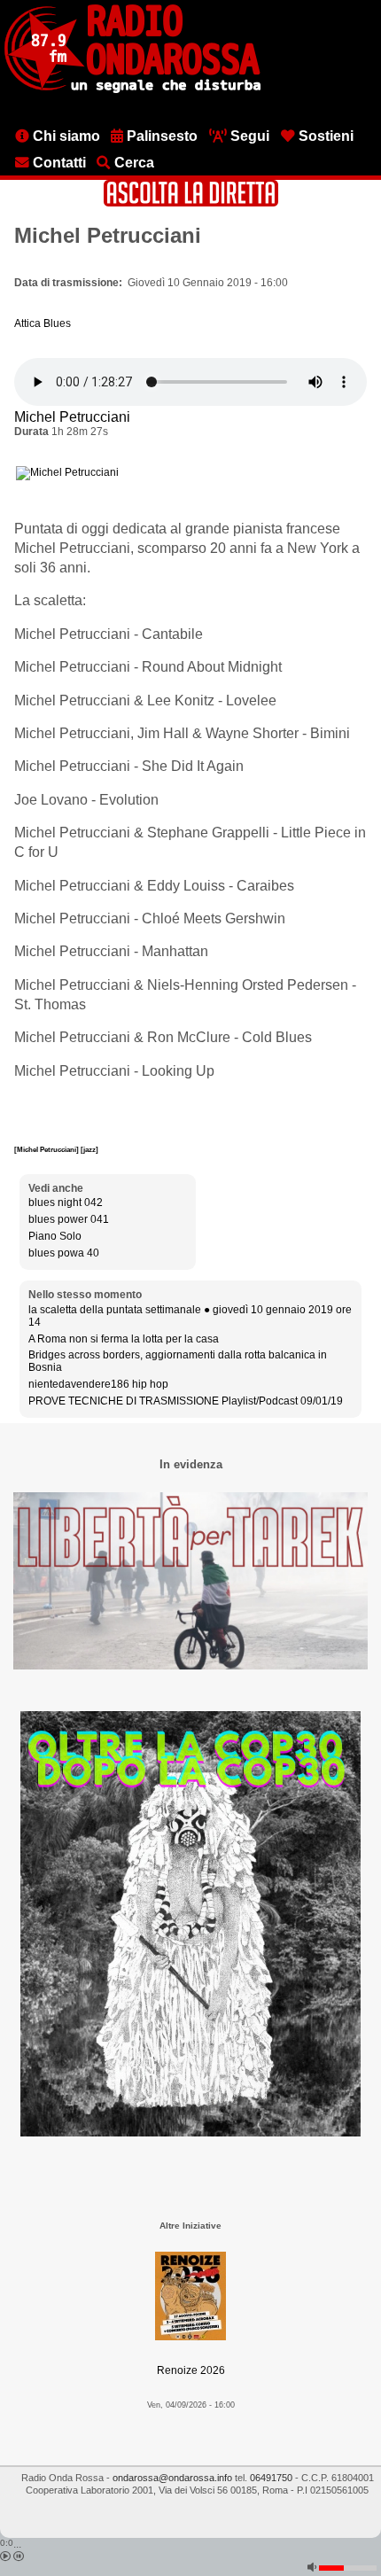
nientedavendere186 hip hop (98, 1384)
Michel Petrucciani (72, 417)
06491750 (271, 2478)
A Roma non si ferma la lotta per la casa (124, 1339)
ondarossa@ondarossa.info (172, 2478)
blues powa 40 (64, 1253)
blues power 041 (69, 1219)
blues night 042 (66, 1202)
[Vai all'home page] (132, 89)
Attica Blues (43, 323)
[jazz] (89, 1149)
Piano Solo (55, 1236)
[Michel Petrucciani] (47, 1149)
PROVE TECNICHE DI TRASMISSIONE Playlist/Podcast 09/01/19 (186, 1401)
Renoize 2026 (191, 2370)
